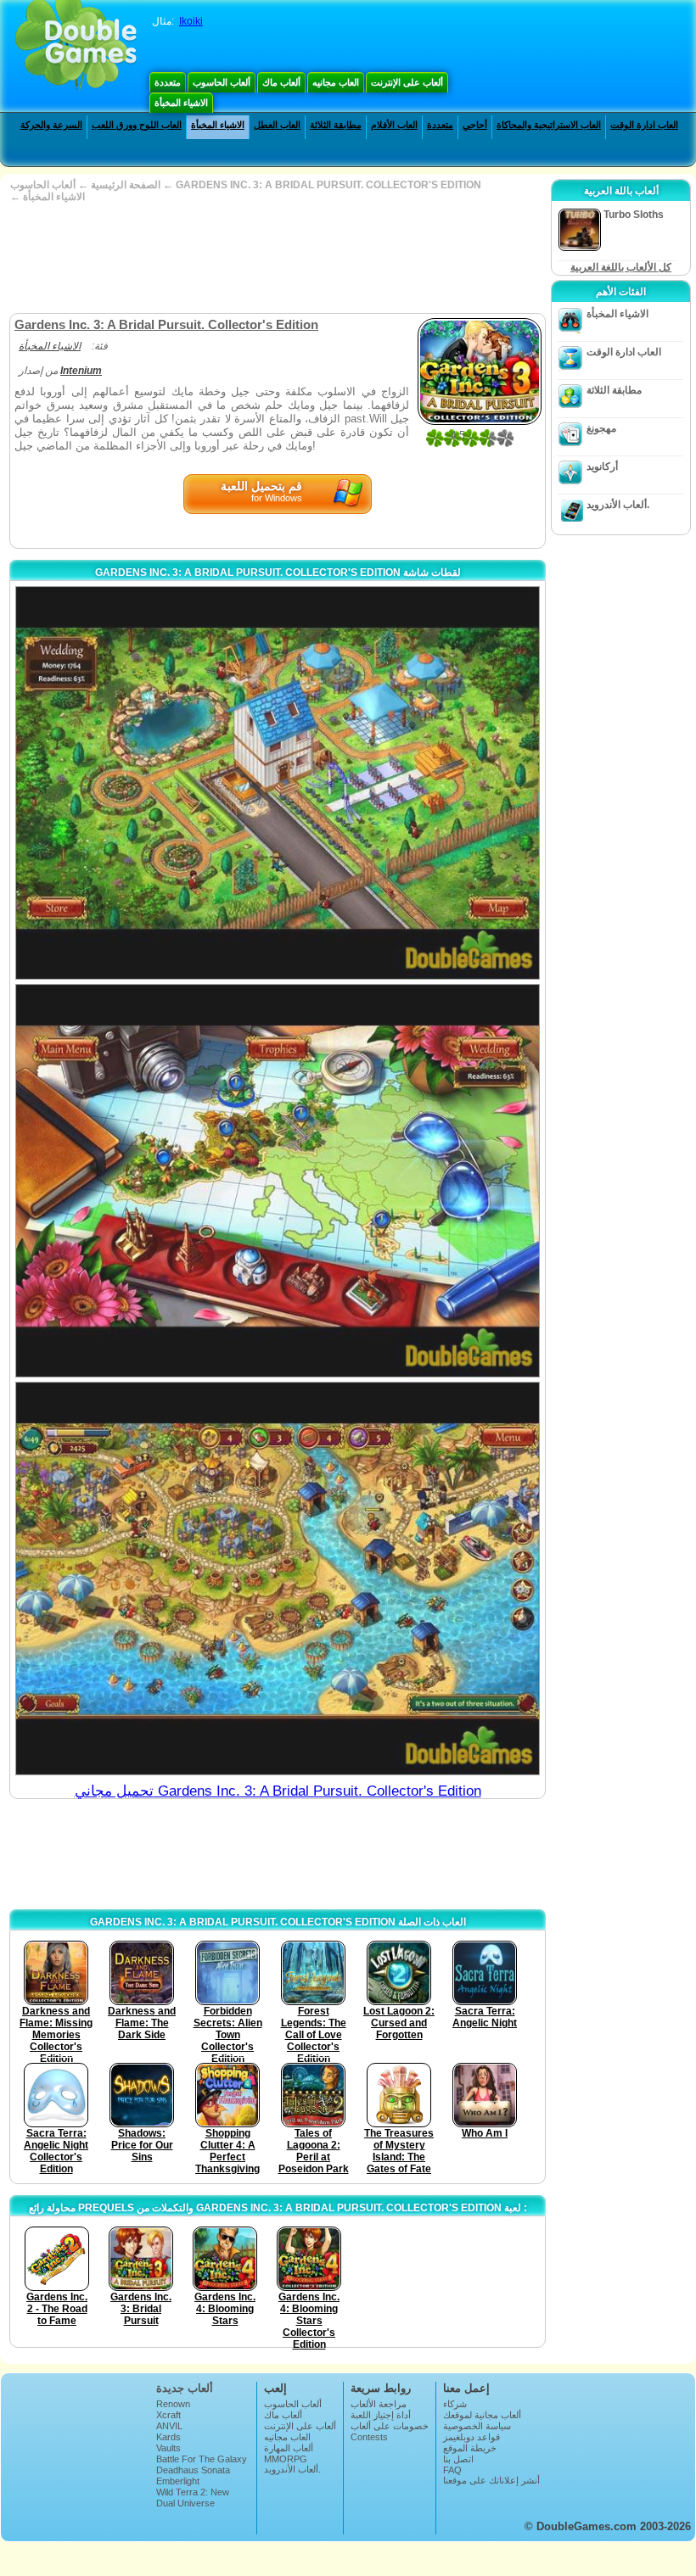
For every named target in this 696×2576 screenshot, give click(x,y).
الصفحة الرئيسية (126, 185)
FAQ (452, 2470)
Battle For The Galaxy (202, 2459)
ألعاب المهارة (289, 2448)
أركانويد (602, 467)
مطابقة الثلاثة (336, 125)
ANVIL (169, 2426)
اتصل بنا (458, 2459)
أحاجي (475, 125)
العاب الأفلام (394, 125)
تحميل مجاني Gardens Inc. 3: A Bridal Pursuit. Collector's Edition (278, 1791)
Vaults (168, 2448)
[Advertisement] (276, 258)
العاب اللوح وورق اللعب (137, 125)
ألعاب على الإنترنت (407, 82)
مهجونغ (601, 428)
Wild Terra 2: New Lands (193, 2497)
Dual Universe (185, 2503)
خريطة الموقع (470, 2448)
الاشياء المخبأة (181, 103)
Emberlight (178, 2481)
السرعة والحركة (51, 125)
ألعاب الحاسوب (222, 82)
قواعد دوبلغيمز (471, 2437)
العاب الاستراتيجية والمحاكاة (549, 125)
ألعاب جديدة (185, 2388)
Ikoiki (191, 21)
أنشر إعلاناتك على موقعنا (491, 2480)
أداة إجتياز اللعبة (381, 2415)
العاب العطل (277, 125)
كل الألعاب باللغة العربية (621, 267)
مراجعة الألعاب (379, 2404)
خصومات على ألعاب (390, 2426)
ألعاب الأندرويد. (618, 505)
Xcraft (168, 2415)
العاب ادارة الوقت (644, 125)
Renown (173, 2404)
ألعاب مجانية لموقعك (482, 2415)
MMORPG (286, 2459)
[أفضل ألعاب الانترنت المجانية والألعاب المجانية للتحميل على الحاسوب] (76, 47)
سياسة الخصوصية (477, 2426)
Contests (369, 2437)
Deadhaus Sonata (193, 2470)
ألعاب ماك (281, 82)
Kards (168, 2437)
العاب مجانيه (336, 82)
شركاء (455, 2404)
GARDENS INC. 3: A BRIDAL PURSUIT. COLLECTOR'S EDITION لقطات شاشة (278, 573)
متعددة (168, 82)
